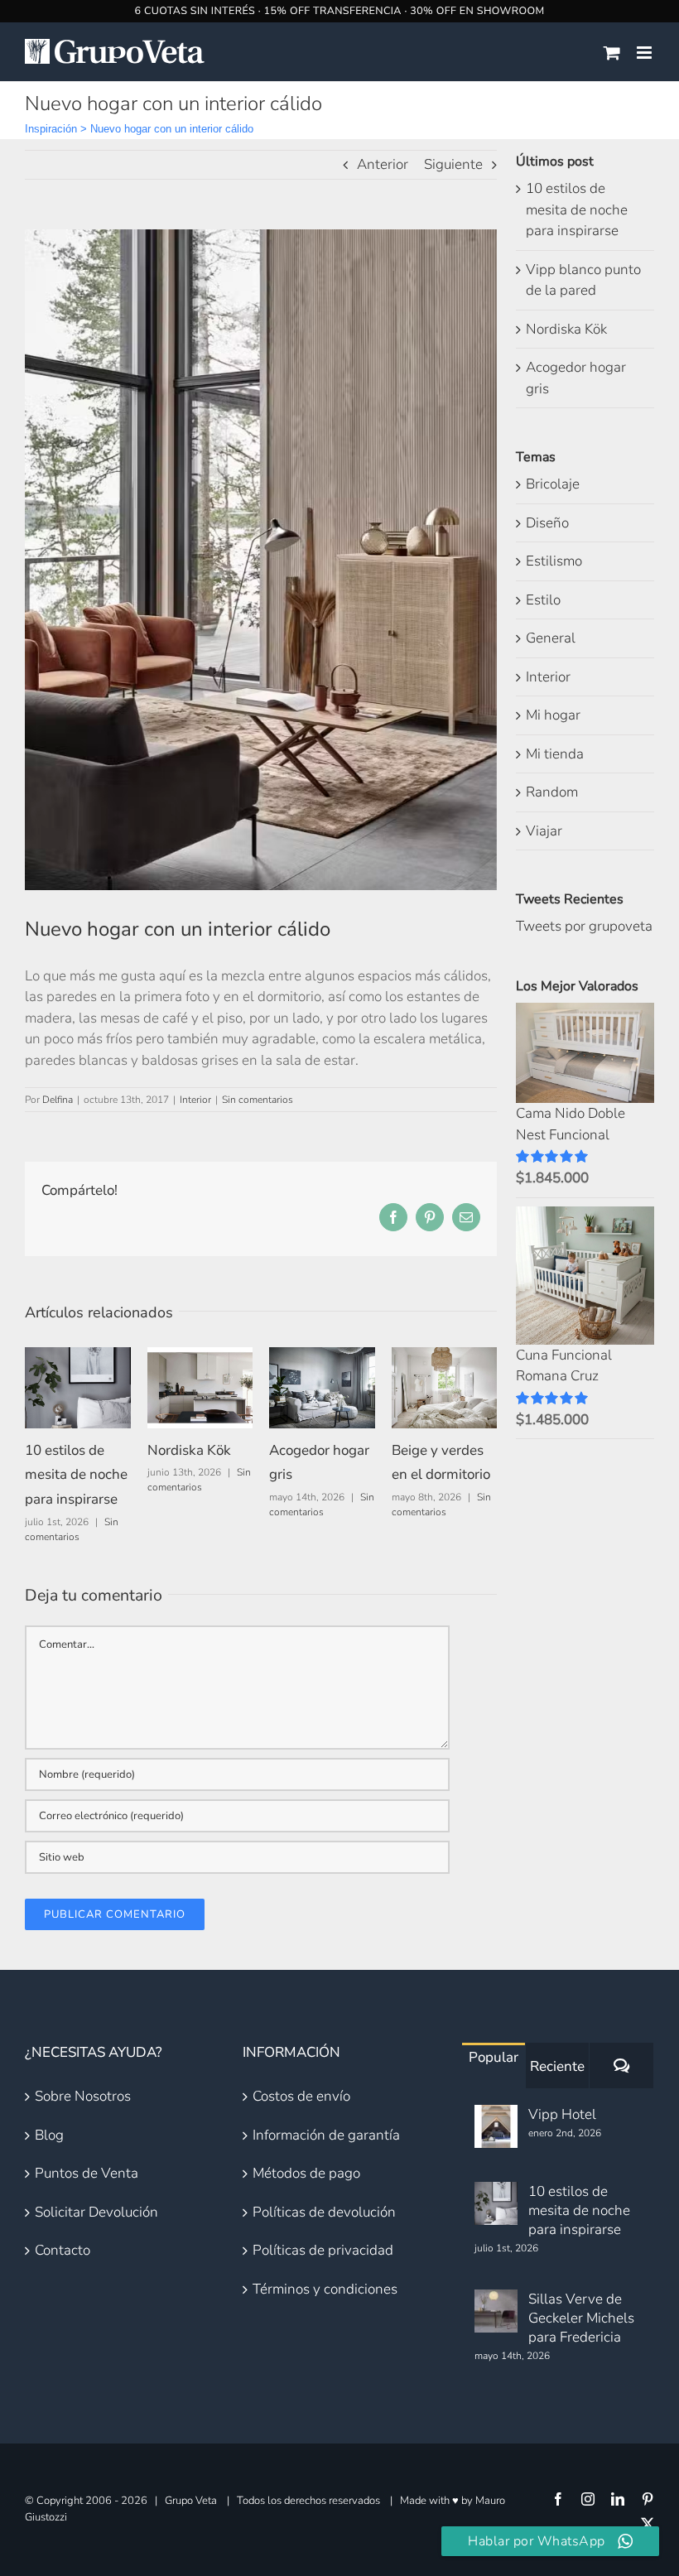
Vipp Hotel (562, 2114)
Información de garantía (326, 2135)
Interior (195, 1100)
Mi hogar (553, 715)
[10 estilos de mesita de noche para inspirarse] (78, 1357)
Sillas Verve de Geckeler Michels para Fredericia (581, 2318)
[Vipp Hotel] (496, 2126)
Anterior (383, 164)
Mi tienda (555, 754)
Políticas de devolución (324, 2212)
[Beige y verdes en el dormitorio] (445, 1357)
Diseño (547, 523)
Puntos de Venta (87, 2173)
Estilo (543, 600)
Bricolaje (553, 484)
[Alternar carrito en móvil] (612, 53)
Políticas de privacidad (323, 2250)
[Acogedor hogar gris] (322, 1357)
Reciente (557, 2066)
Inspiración (51, 129)
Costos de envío (301, 2096)
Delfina (58, 1100)
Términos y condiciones (325, 2289)
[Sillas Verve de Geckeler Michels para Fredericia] (496, 2311)
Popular (494, 2057)
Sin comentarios (258, 1100)
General (551, 638)
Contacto (63, 2250)
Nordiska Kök (189, 1450)
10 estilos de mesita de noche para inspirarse (76, 1475)
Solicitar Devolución (96, 2212)
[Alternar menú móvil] (645, 53)
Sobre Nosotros (83, 2096)
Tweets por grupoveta (584, 926)
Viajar (544, 831)
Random (552, 792)
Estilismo (554, 561)
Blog (49, 2135)
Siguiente (453, 164)
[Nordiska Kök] (200, 1357)
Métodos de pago (306, 2173)
